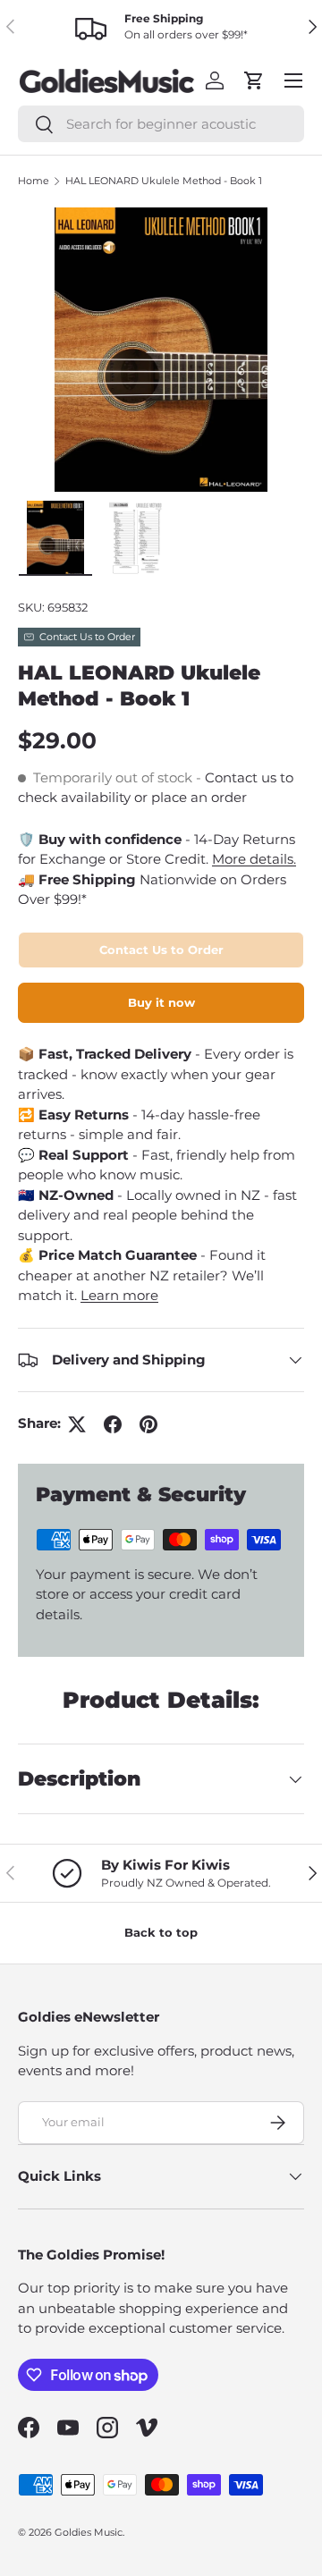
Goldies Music (89, 2532)
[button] (254, 80)
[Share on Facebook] (113, 1424)
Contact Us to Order (161, 950)
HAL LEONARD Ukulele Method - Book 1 (164, 181)
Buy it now (161, 1002)
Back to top (161, 1932)
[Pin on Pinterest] (148, 1424)
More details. (254, 859)
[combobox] (161, 124)
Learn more (119, 1295)
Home (34, 181)
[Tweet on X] (77, 1424)
